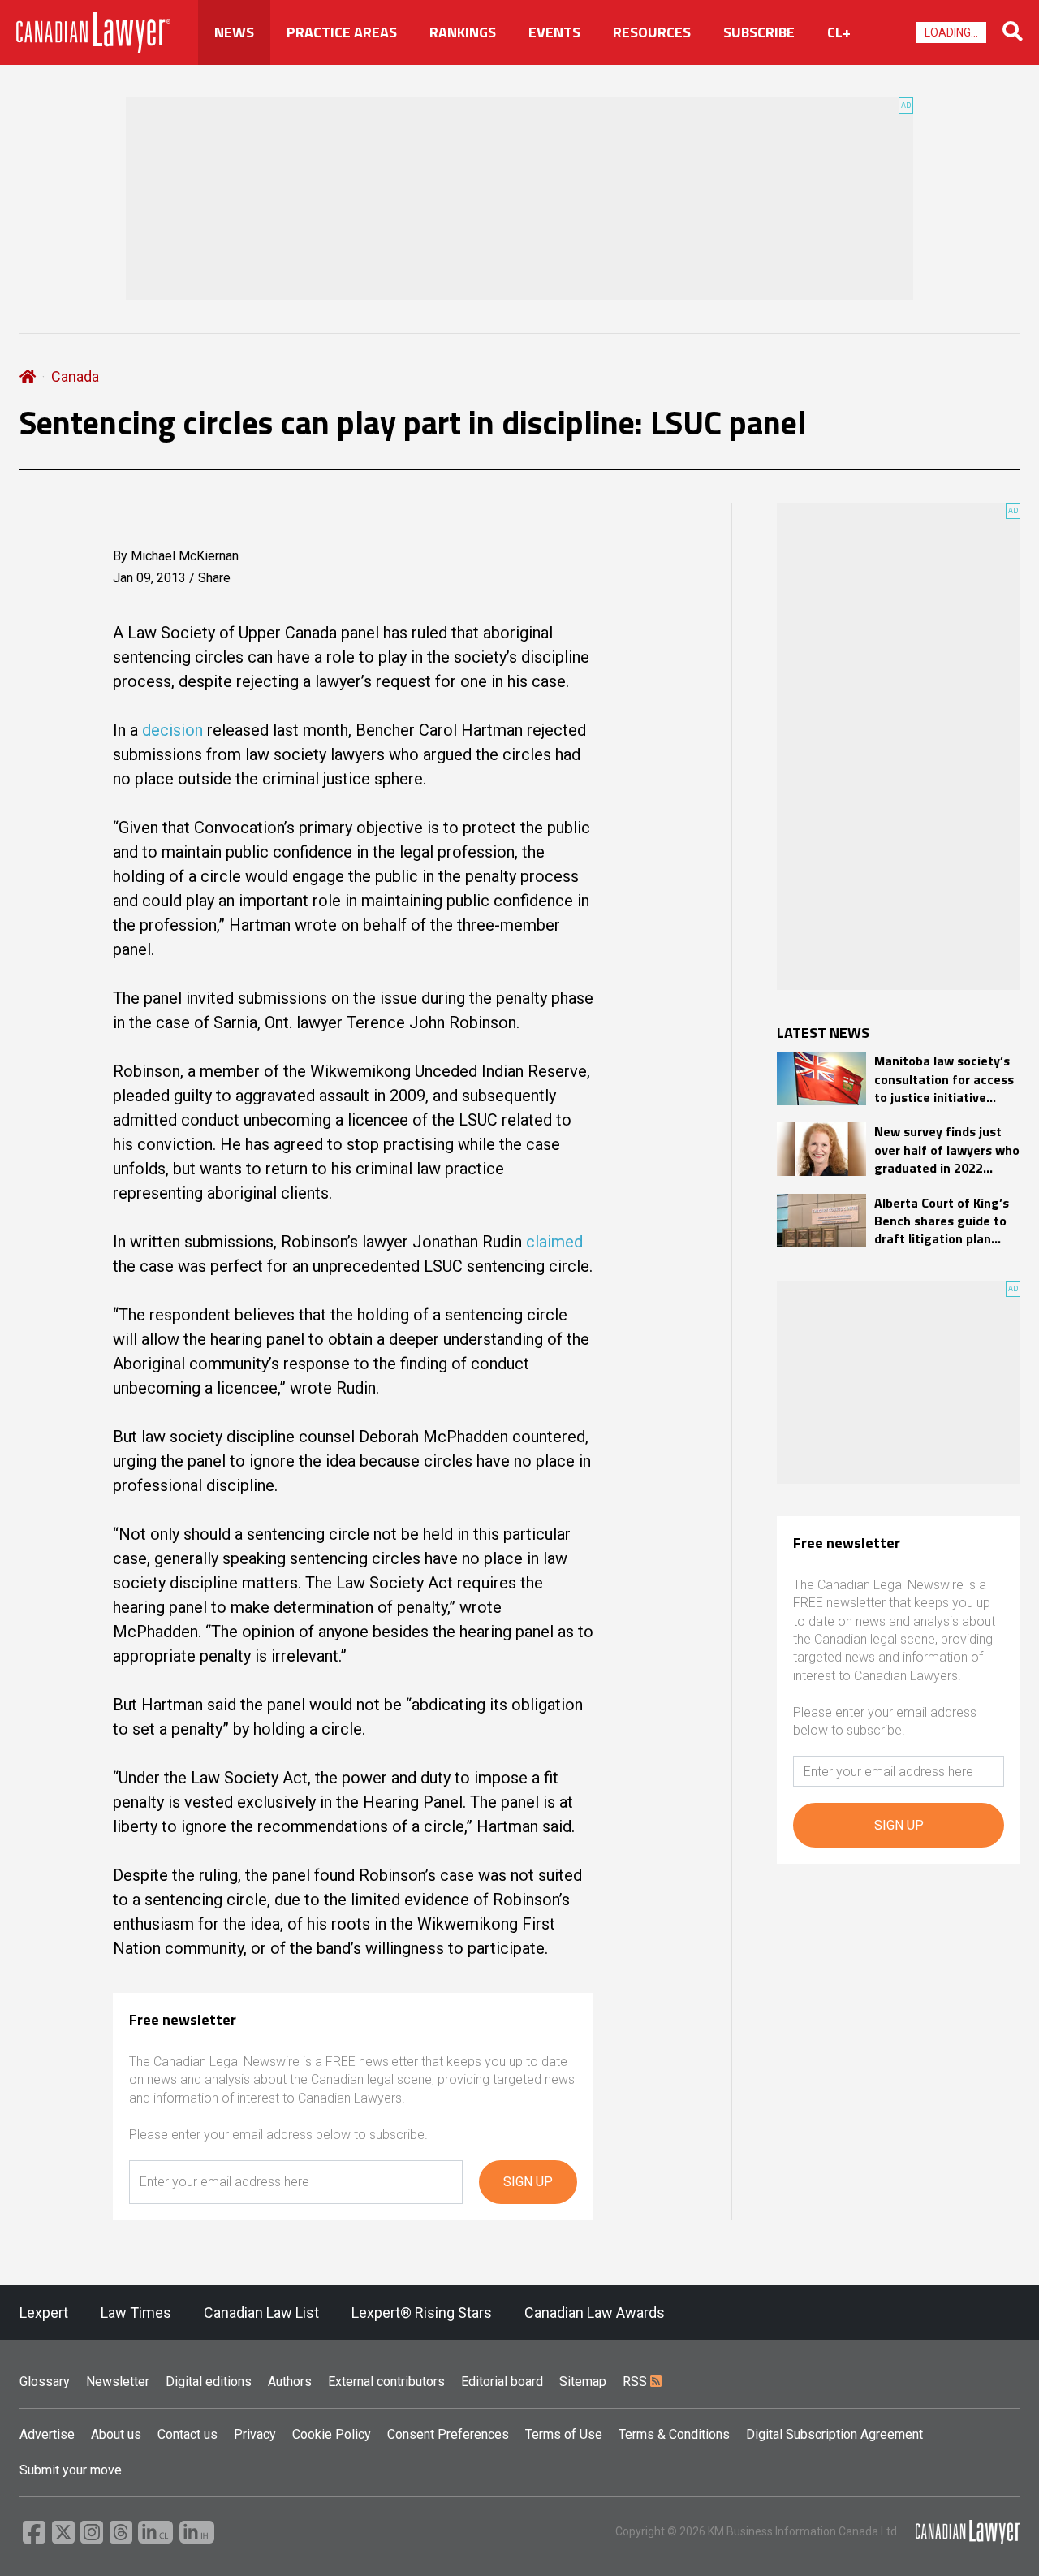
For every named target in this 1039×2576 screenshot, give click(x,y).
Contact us (188, 2434)
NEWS (234, 32)
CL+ (839, 32)
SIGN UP (528, 2182)
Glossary (45, 2382)
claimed (554, 1242)
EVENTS (554, 32)
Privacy (255, 2434)
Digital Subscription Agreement (834, 2434)
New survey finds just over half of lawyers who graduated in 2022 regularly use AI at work (947, 1150)
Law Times (136, 2312)
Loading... (951, 32)
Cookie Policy (332, 2434)
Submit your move (71, 2470)
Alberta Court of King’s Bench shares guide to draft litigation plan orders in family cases (942, 1221)
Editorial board (502, 2382)
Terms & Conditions (674, 2434)
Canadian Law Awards (595, 2312)
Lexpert (44, 2312)
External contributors (386, 2382)
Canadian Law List (261, 2312)
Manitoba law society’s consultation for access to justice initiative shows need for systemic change (944, 1079)
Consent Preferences (448, 2434)
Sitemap (583, 2382)
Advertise (47, 2434)
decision (172, 730)
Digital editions (209, 2382)
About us (116, 2434)
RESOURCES (652, 32)
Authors (290, 2382)
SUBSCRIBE (759, 32)
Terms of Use (564, 2434)
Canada (75, 376)
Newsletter (118, 2382)
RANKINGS (463, 32)
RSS (636, 2382)
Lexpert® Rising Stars (422, 2312)
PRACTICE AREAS (342, 32)
